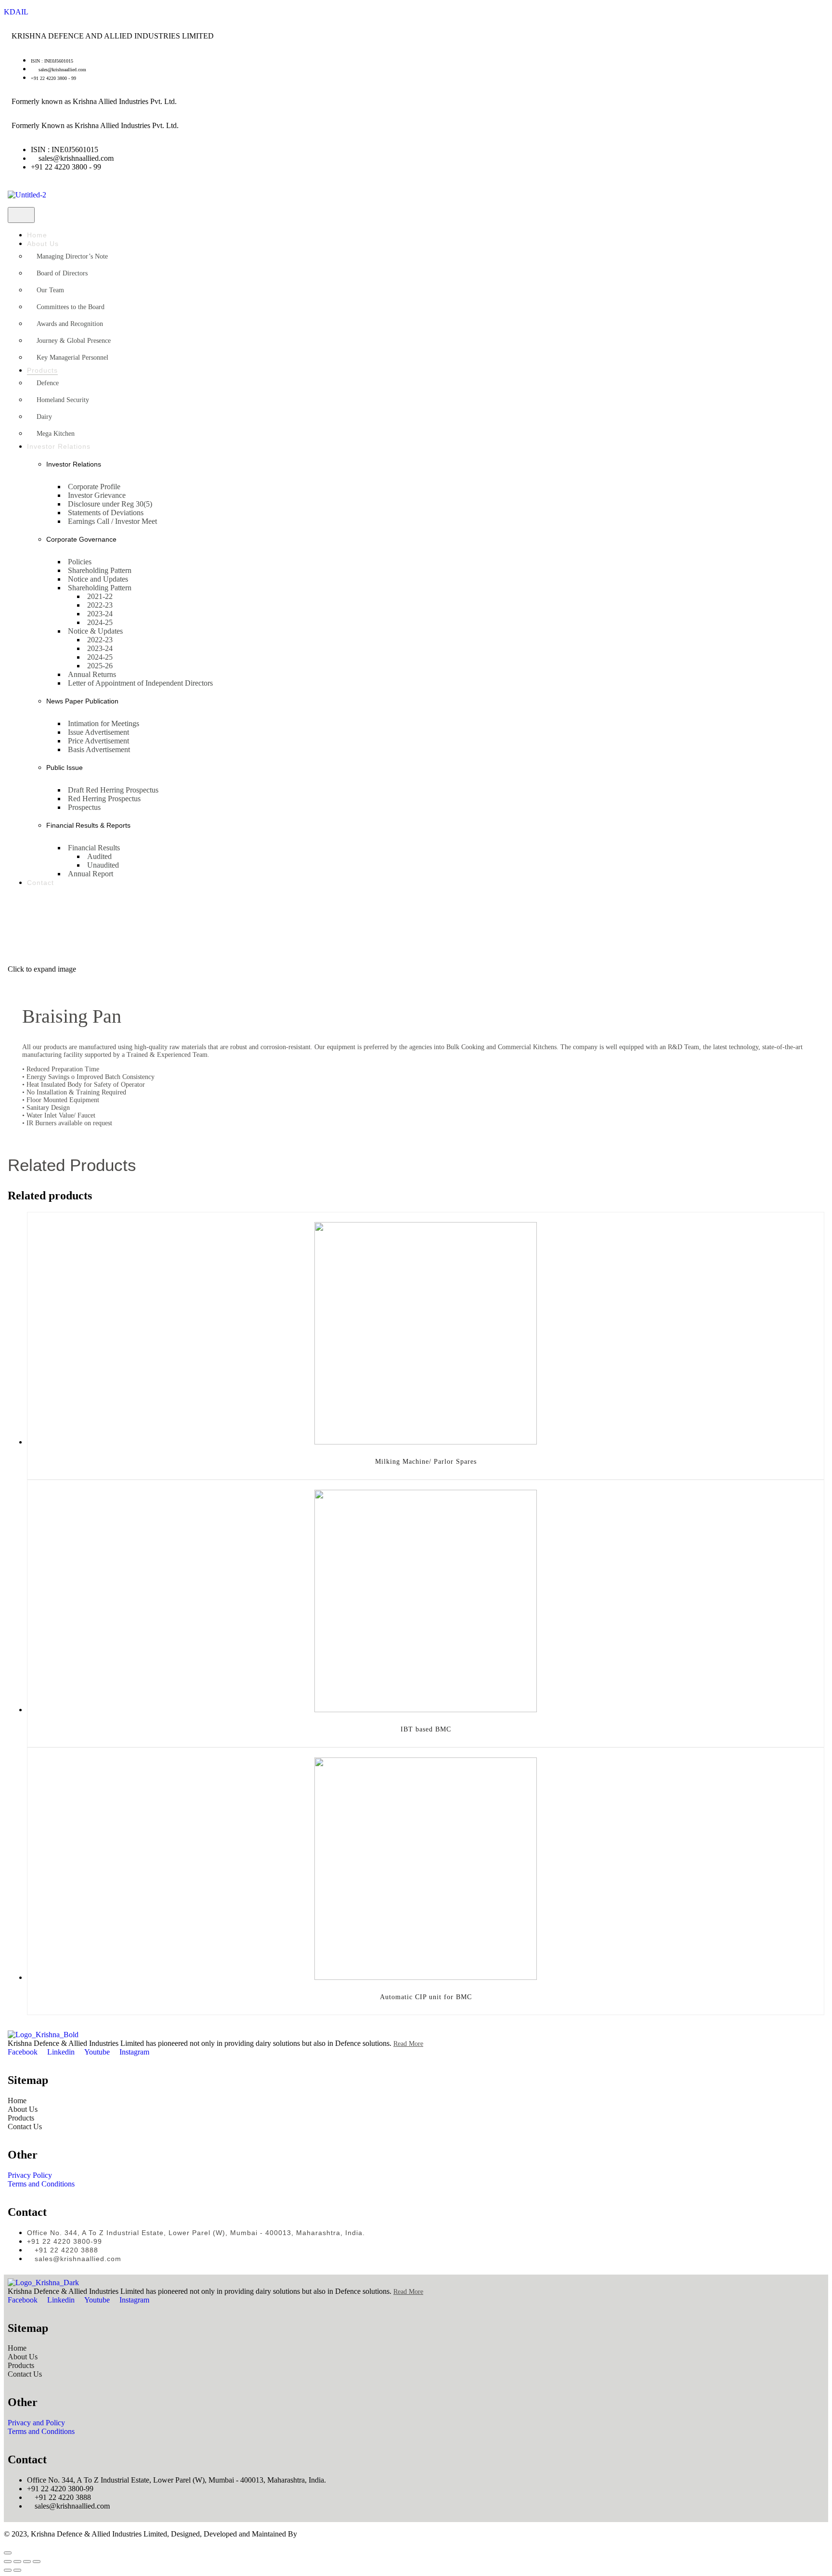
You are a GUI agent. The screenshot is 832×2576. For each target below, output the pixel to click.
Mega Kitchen (56, 434)
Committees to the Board (71, 307)
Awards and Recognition (70, 324)
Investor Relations (59, 446)
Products (42, 370)
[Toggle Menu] (21, 215)
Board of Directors (62, 273)
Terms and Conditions (41, 2184)
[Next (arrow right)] (17, 2570)
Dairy (44, 417)
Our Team (50, 290)
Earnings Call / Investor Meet (112, 521)
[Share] (17, 2562)
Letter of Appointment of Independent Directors (140, 683)
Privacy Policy (30, 2175)
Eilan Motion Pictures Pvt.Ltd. (345, 2534)
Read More (408, 2044)
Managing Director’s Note (72, 256)
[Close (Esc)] (8, 2562)
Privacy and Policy (36, 2423)
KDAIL (16, 12)
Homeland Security (63, 400)
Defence (48, 383)
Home (37, 235)
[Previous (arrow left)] (8, 2570)
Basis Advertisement (99, 749)
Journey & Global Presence (74, 341)
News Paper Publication (82, 701)
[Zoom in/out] (37, 2562)
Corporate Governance (81, 539)
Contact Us (25, 2127)
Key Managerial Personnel (72, 358)
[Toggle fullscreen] (27, 2562)
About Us (43, 244)
